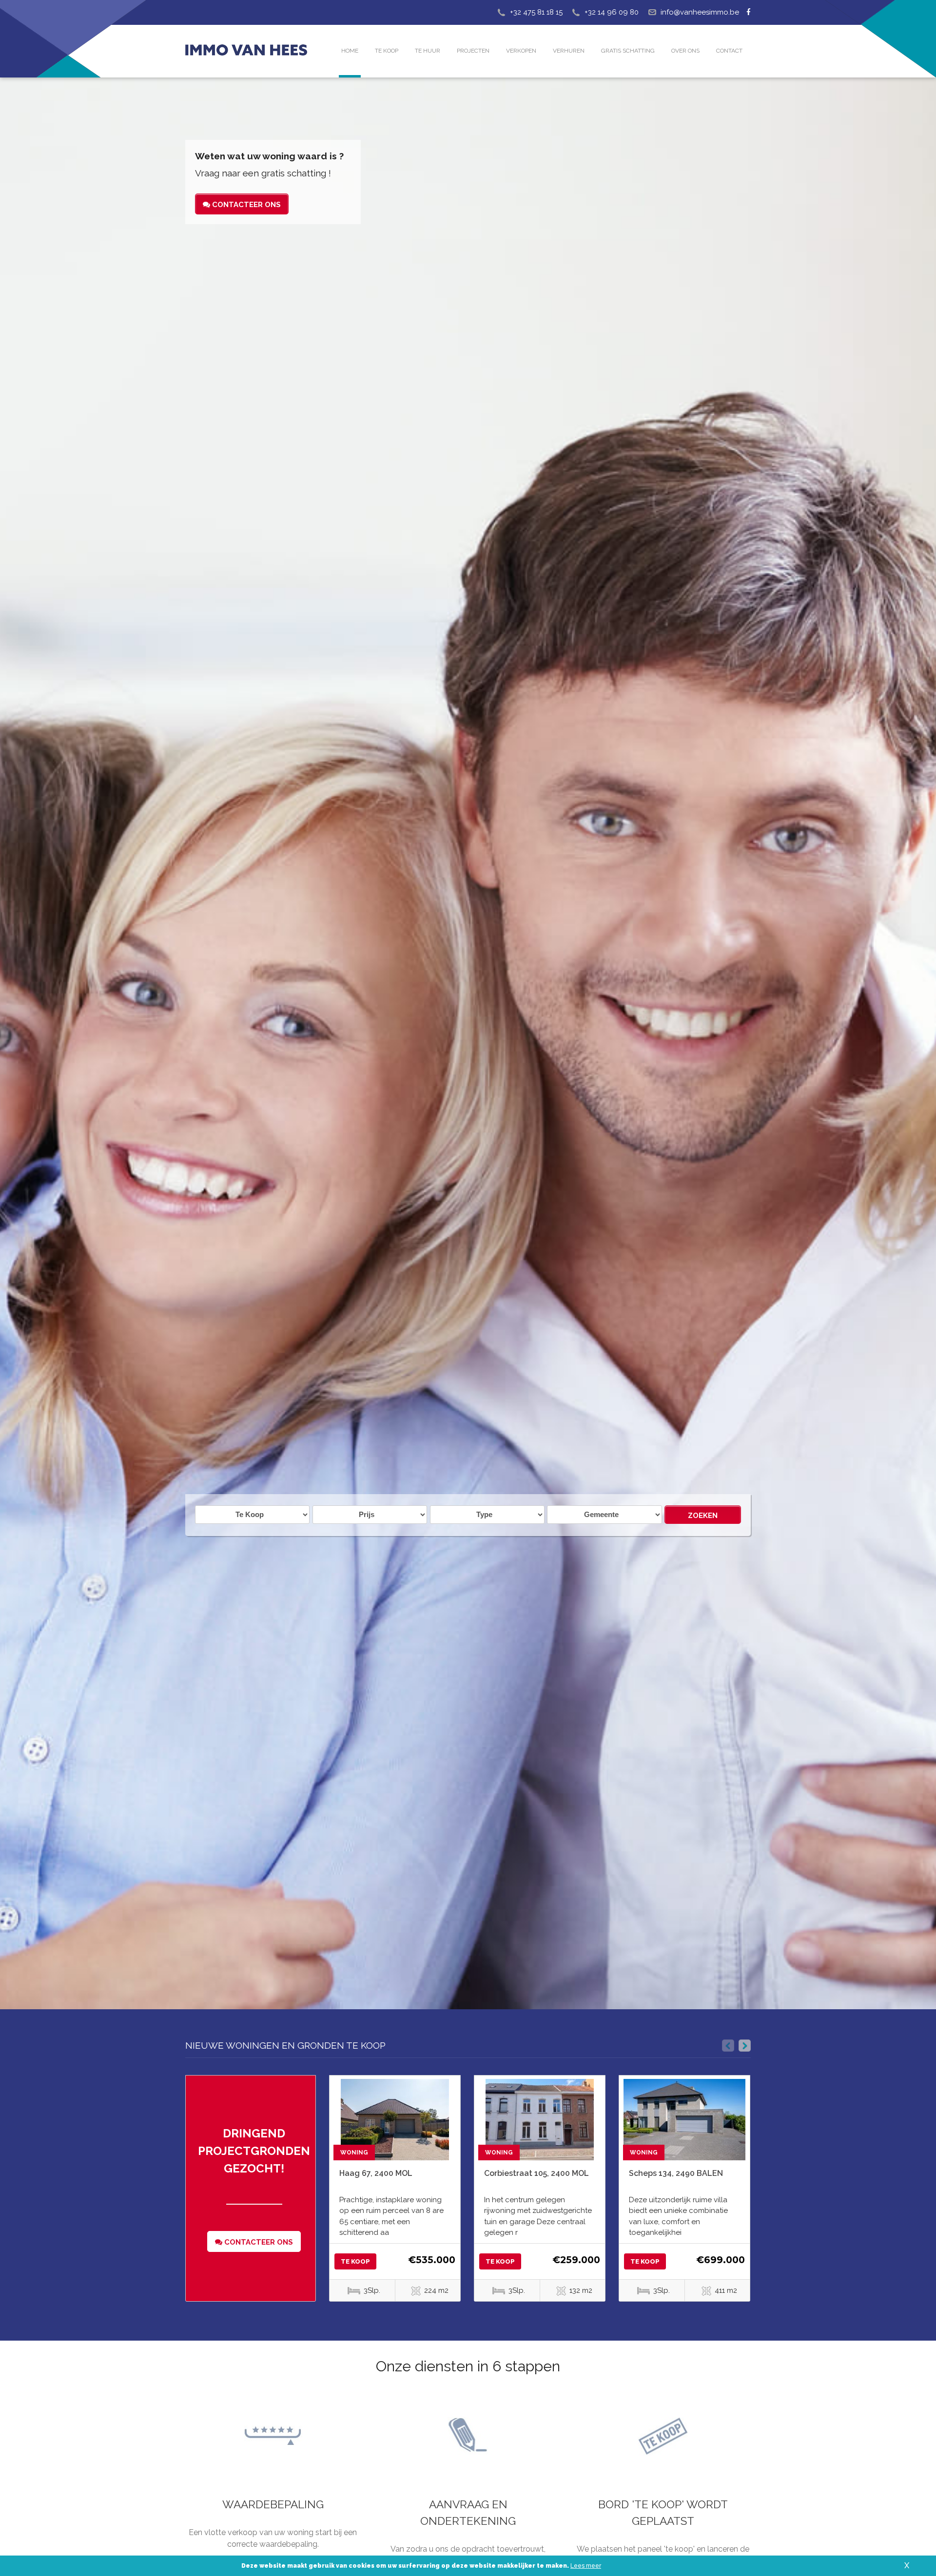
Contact (729, 51)
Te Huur (428, 51)
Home (350, 51)
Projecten (473, 51)
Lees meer (586, 2566)
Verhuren (569, 51)
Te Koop (387, 51)
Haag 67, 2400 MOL (376, 2173)
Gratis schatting (628, 51)
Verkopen (521, 51)
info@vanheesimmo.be (700, 12)
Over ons (685, 51)
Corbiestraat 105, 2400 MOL (536, 2173)
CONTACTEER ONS (245, 205)
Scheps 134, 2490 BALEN (676, 2173)
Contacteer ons (258, 2242)
